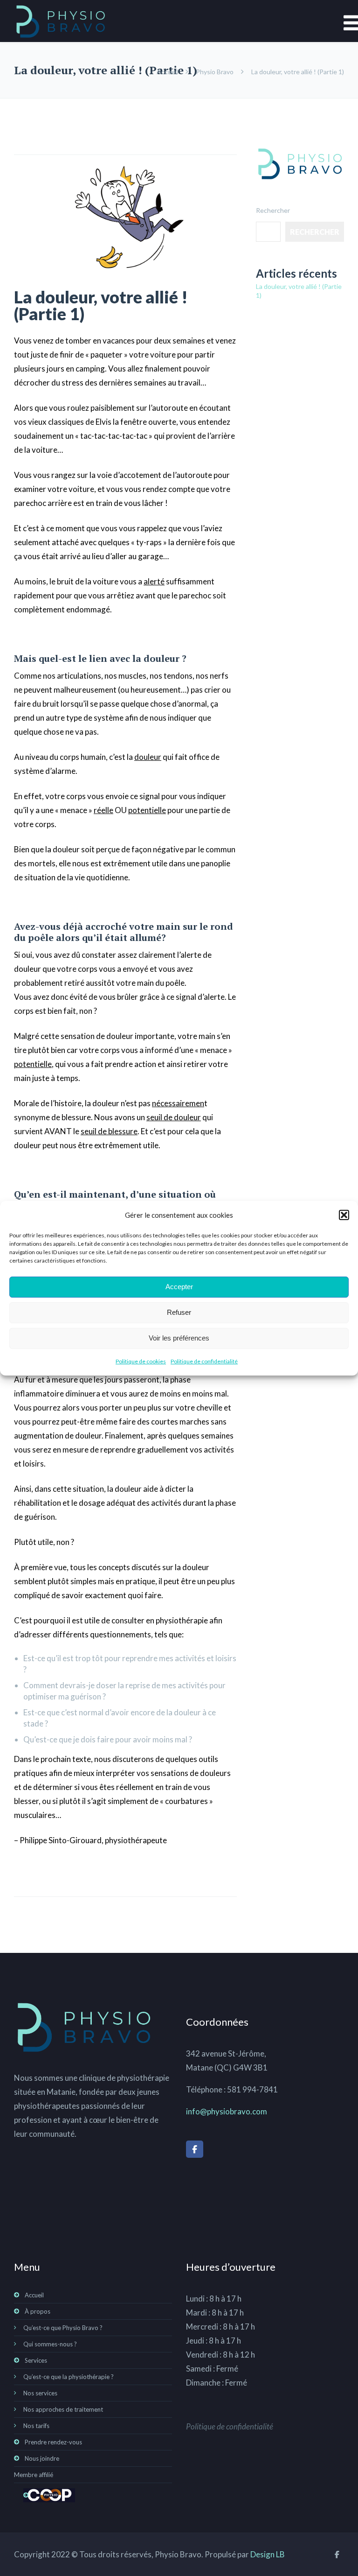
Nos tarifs (36, 2426)
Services (36, 2360)
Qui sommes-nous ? (50, 2344)
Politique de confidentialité (204, 1361)
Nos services (40, 2393)
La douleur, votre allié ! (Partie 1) (101, 305)
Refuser (179, 1312)
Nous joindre (42, 2458)
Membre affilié (34, 2475)
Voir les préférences (179, 1338)
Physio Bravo (215, 72)
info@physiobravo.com (227, 2111)
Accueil (167, 72)
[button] (344, 1215)
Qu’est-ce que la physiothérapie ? (69, 2377)
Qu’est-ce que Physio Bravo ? (63, 2328)
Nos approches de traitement (63, 2409)
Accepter (179, 1287)
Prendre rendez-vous (53, 2442)
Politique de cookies (141, 1361)
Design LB (268, 2554)
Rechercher (273, 210)
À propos (38, 2311)
